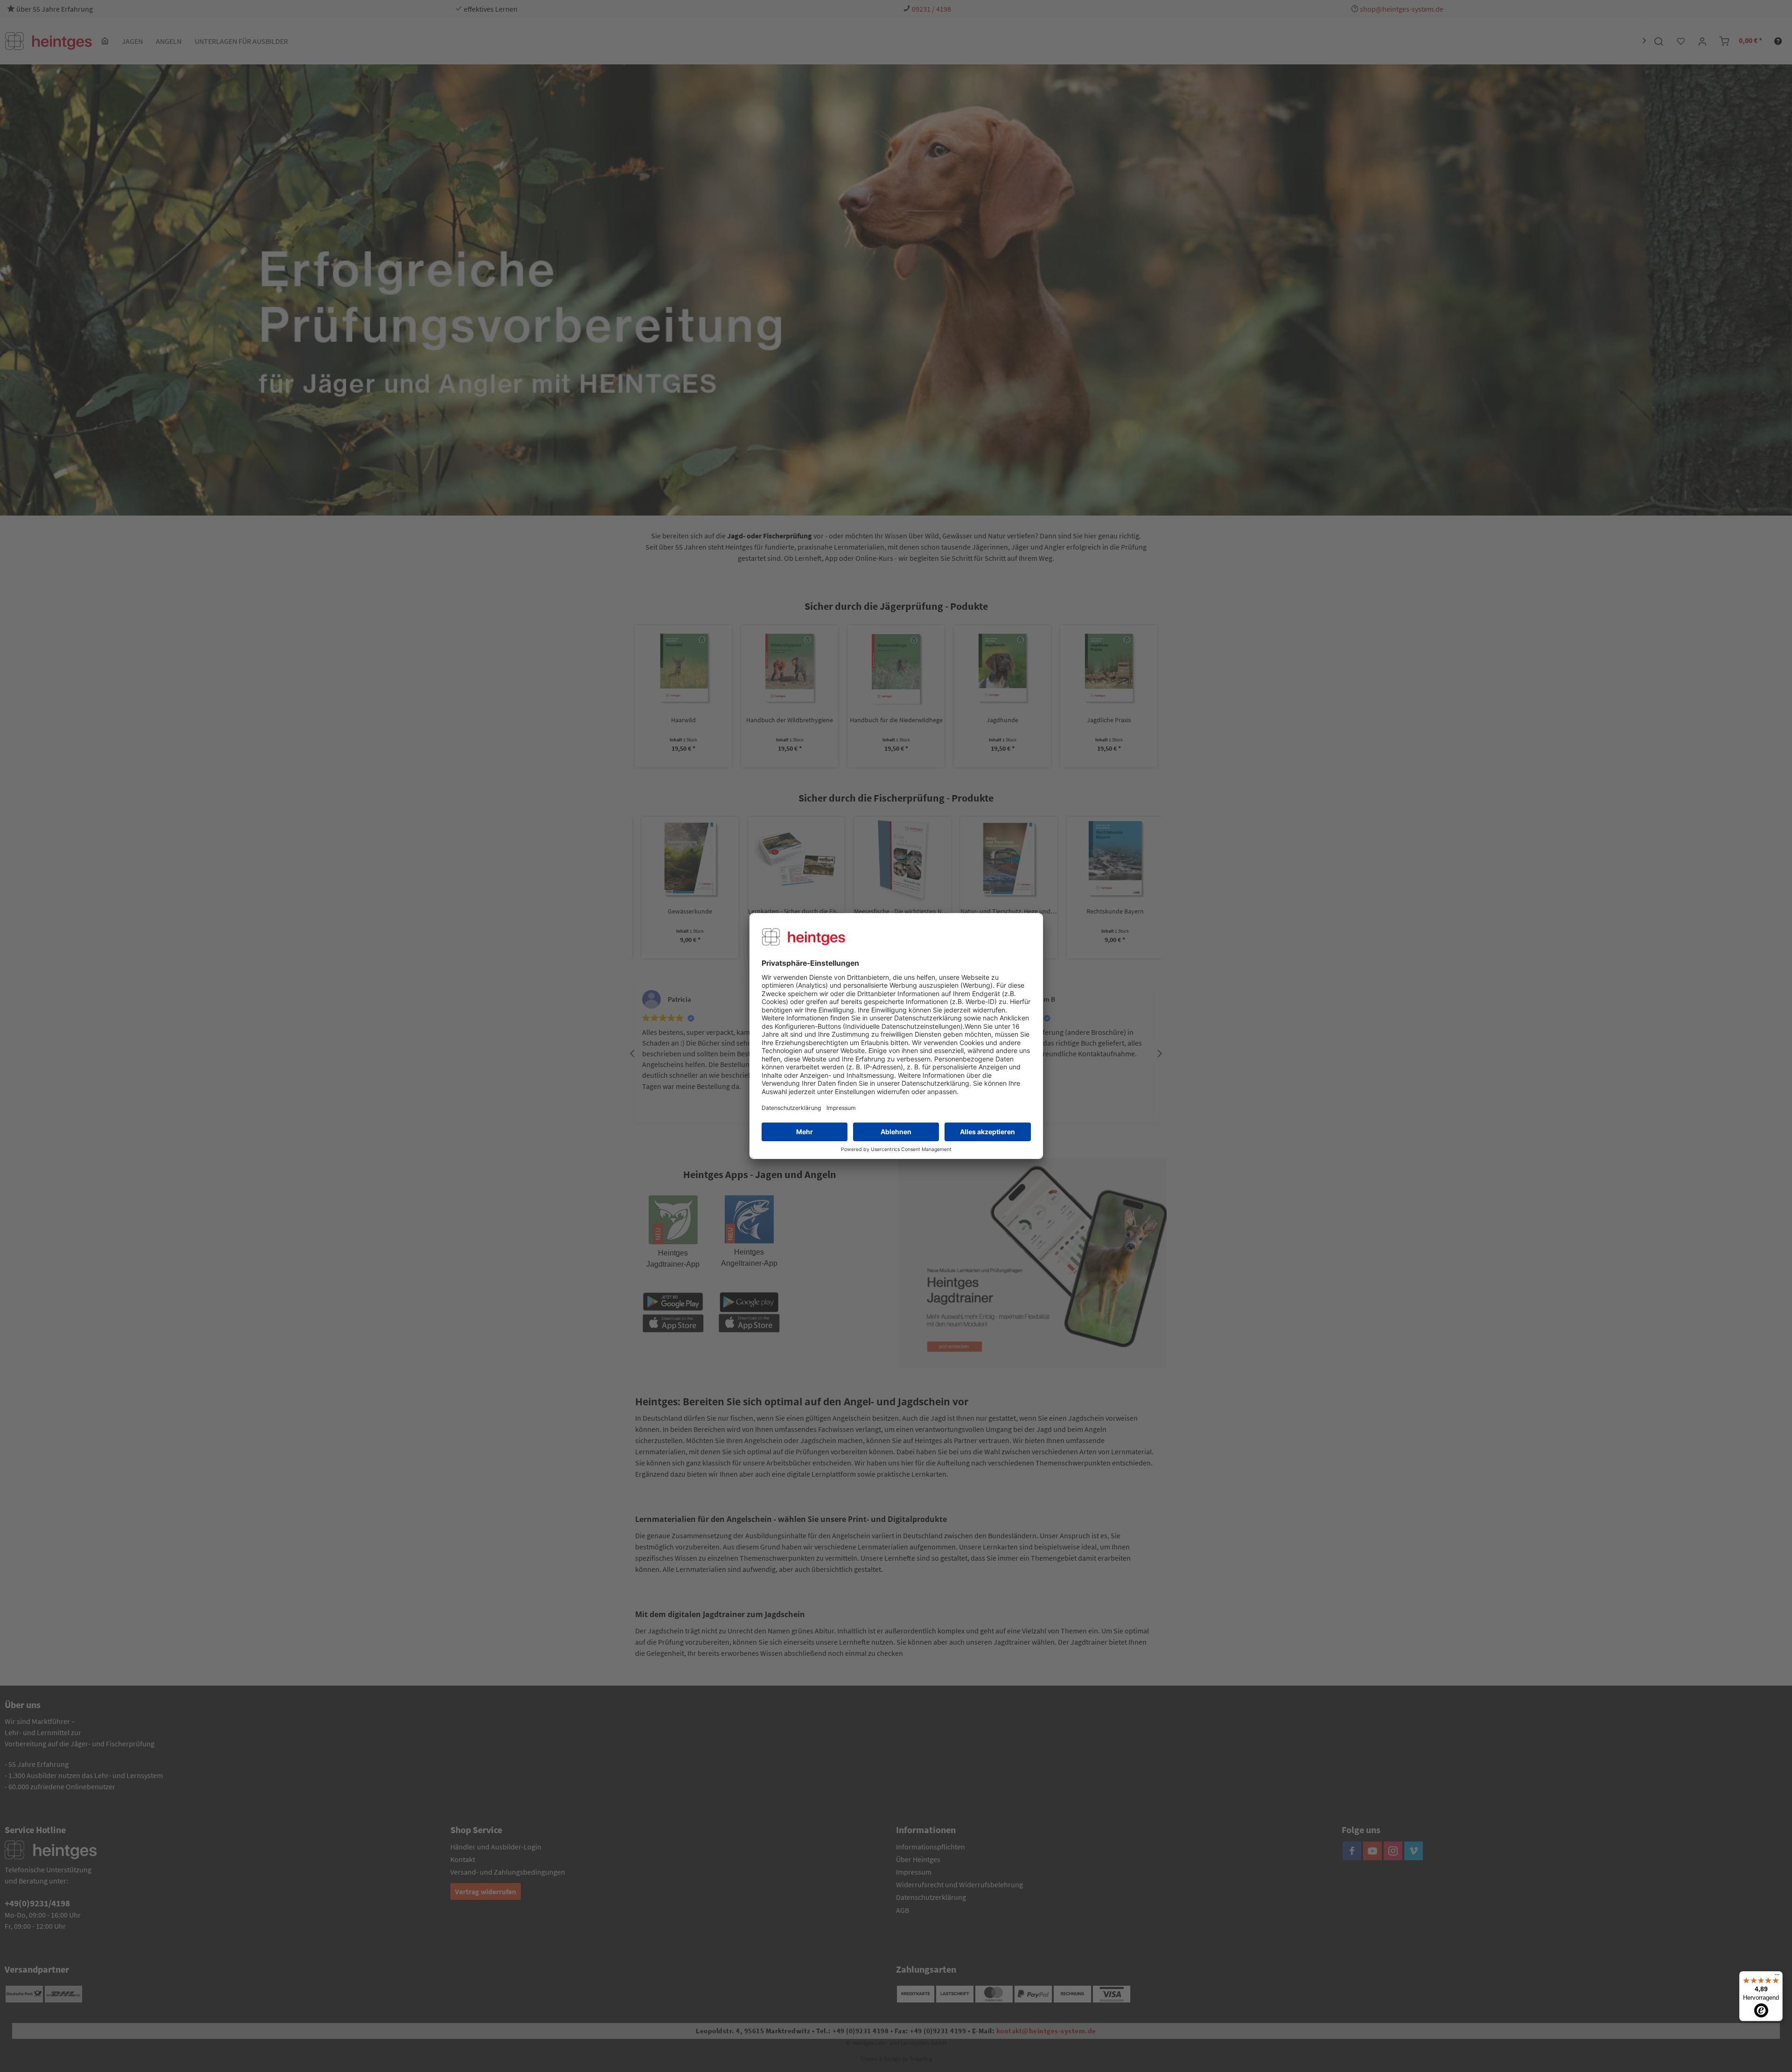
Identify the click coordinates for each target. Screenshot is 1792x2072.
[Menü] (1777, 1977)
